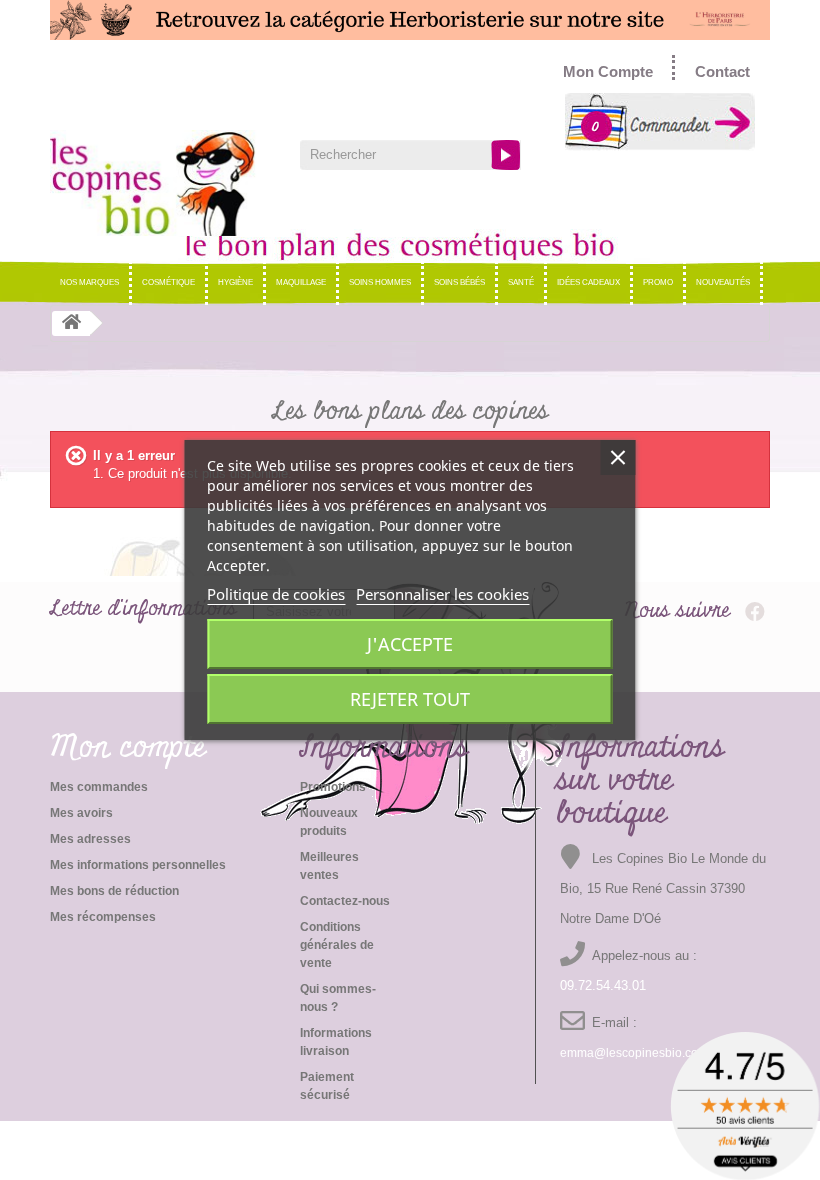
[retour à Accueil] (71, 323)
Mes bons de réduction (114, 891)
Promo (658, 282)
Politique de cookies (276, 594)
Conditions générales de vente (337, 945)
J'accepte (410, 644)
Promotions (333, 787)
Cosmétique (168, 282)
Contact (722, 71)
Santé (521, 282)
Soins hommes (380, 282)
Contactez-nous (345, 901)
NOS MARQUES (89, 282)
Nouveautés (723, 282)
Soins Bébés (459, 282)
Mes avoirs (81, 813)
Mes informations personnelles (138, 865)
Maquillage (301, 282)
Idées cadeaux (588, 282)
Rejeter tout (410, 699)
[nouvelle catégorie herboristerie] (410, 20)
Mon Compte (608, 71)
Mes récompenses (103, 917)
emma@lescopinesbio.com (634, 1053)
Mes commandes (99, 787)
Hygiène (235, 282)
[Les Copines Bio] (160, 183)
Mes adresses (90, 839)
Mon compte (128, 748)
